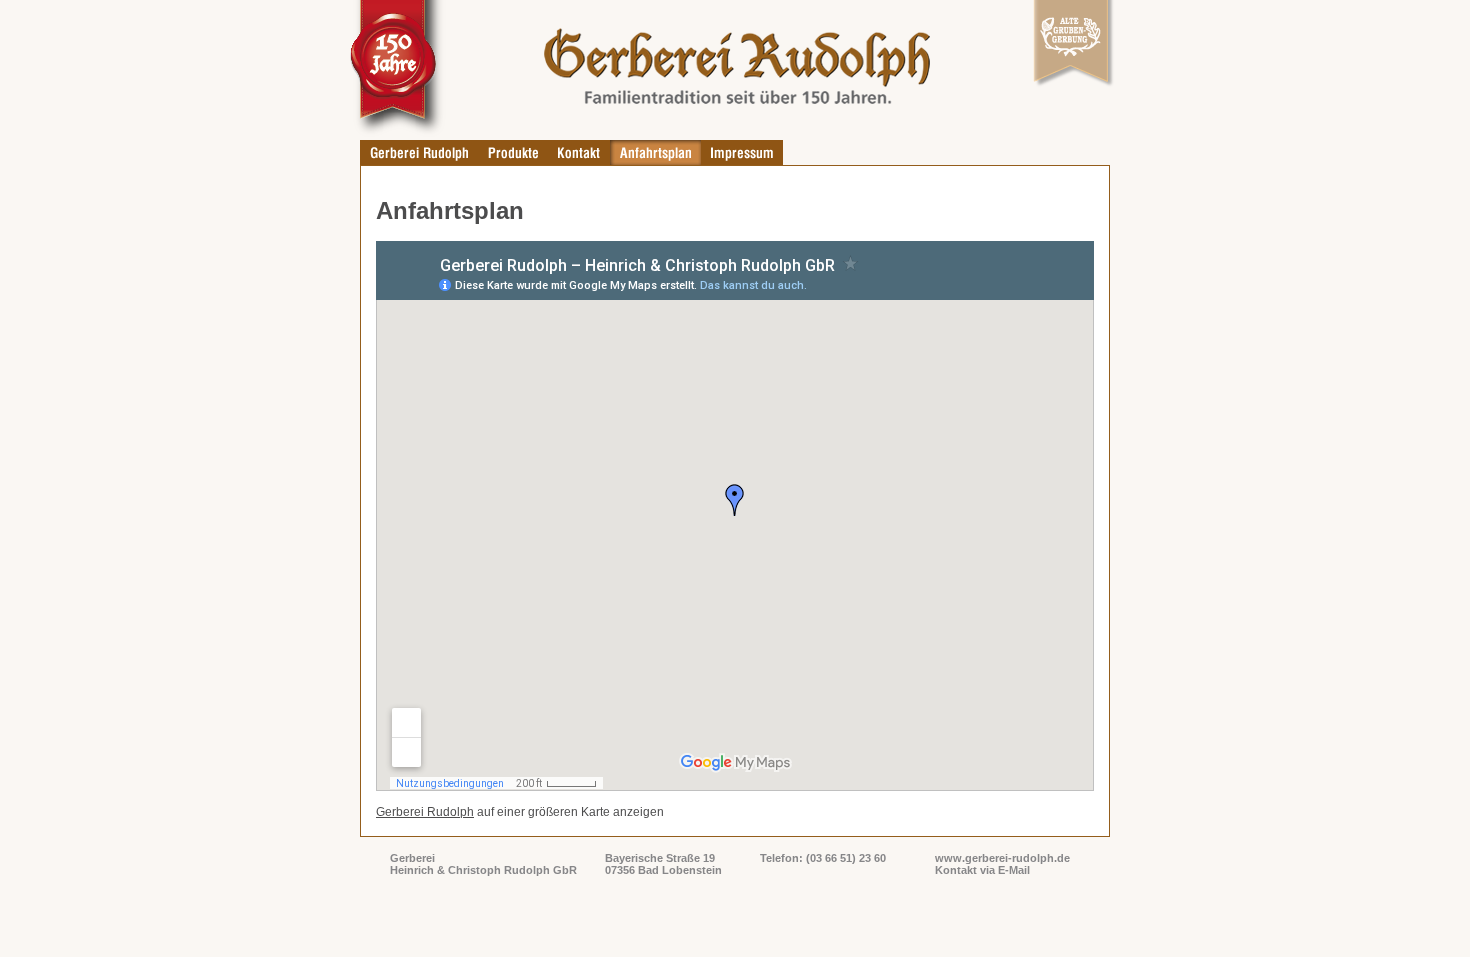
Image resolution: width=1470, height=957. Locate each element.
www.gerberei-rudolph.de (1002, 858)
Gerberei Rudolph (425, 812)
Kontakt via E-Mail (982, 870)
